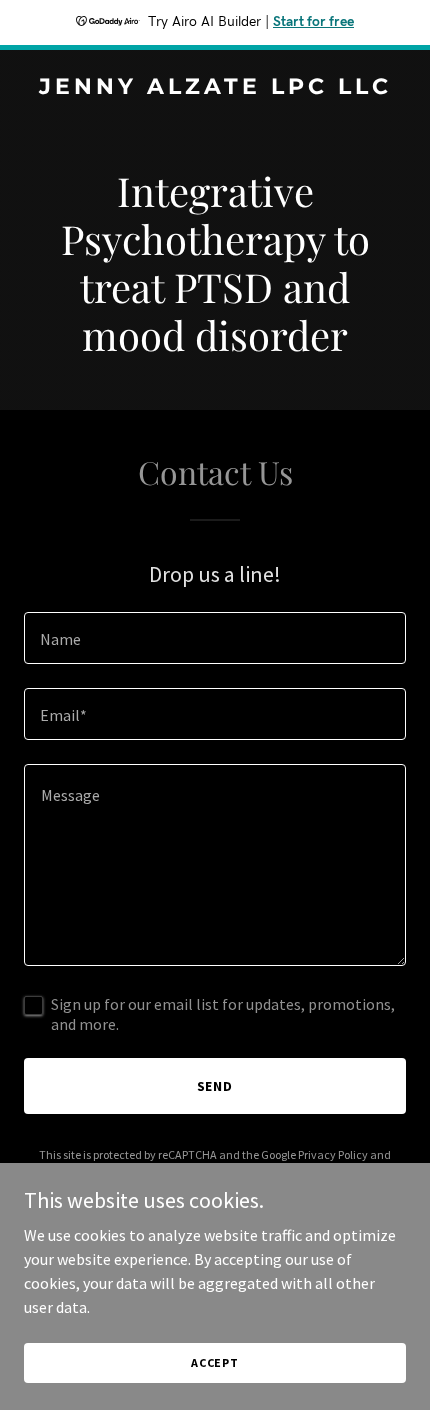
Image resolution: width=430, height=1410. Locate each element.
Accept (215, 1362)
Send (215, 1086)
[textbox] (215, 638)
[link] (215, 88)
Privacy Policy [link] (333, 1154)
